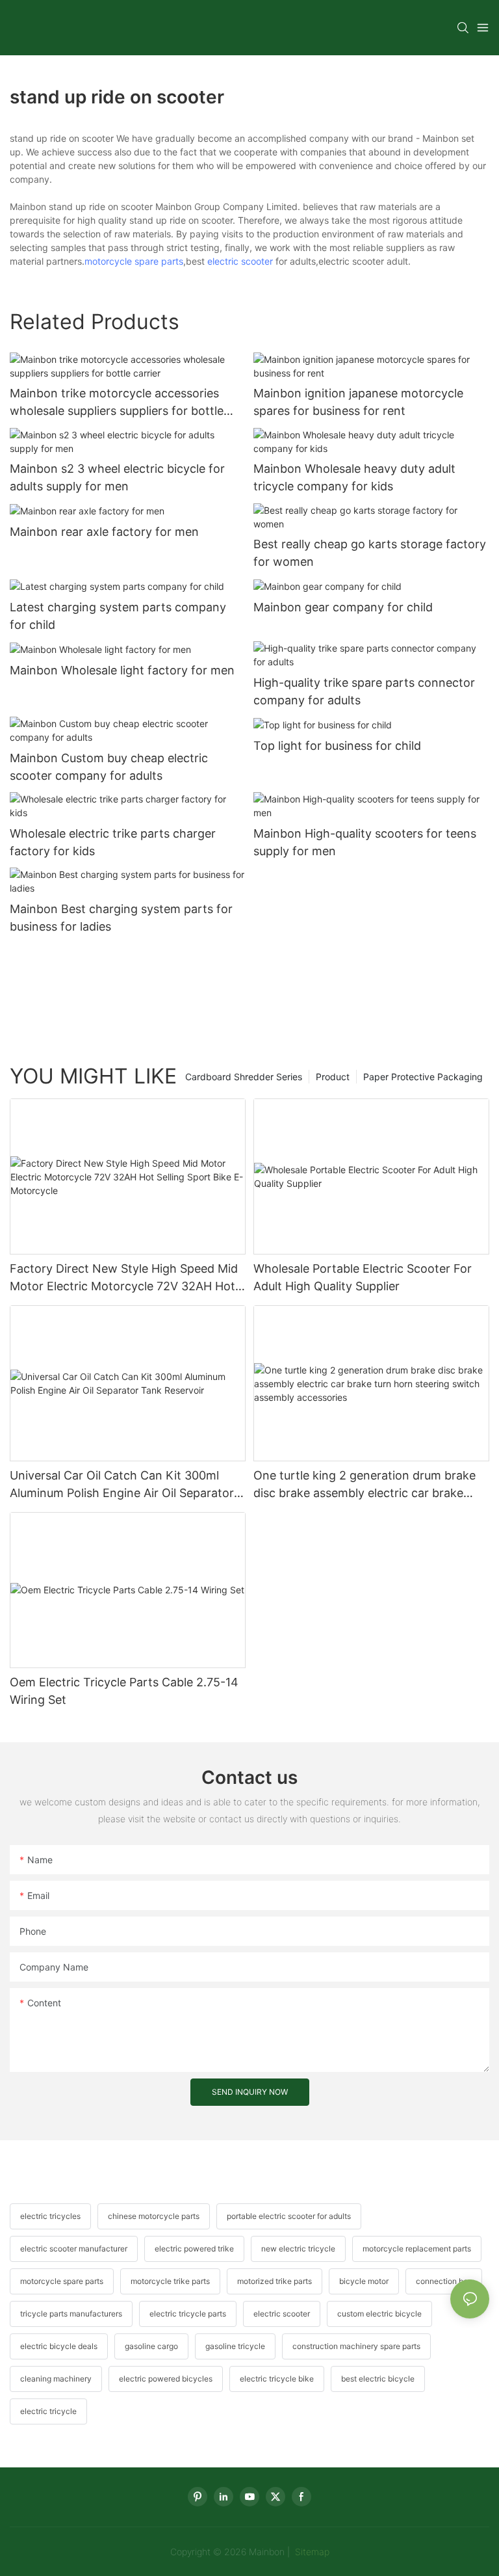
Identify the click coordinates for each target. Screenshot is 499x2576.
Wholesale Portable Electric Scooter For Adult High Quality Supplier (363, 1277)
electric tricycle (48, 2411)
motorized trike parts (275, 2281)
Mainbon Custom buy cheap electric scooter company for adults (109, 767)
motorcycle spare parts (134, 261)
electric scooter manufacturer (74, 2249)
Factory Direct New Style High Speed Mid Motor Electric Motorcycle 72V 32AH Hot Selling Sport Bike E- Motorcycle (124, 1278)
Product (333, 1077)
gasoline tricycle (235, 2346)
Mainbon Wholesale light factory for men (122, 670)
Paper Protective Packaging (423, 1077)
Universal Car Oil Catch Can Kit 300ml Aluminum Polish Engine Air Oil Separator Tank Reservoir (122, 1485)
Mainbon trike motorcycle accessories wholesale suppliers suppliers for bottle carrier (117, 403)
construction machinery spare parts (356, 2346)
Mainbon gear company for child (343, 607)
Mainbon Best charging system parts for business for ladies (121, 918)
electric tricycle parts (188, 2314)
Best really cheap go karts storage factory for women (370, 553)
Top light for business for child (337, 746)
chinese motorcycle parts (154, 2216)
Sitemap (311, 2552)
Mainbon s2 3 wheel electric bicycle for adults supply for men (117, 477)
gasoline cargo (151, 2346)
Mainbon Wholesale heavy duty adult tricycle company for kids (354, 477)
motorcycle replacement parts (417, 2249)
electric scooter (240, 261)
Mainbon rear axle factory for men (104, 532)
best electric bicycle (378, 2379)
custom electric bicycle (379, 2314)
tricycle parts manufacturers (71, 2314)
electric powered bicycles (166, 2379)
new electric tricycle (298, 2249)
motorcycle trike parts (170, 2281)
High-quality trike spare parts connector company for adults (364, 691)
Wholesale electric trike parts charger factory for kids (113, 842)
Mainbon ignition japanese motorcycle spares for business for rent (358, 402)
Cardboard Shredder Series (244, 1077)
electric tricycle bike (277, 2379)
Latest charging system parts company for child (118, 616)
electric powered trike (194, 2249)
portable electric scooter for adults (289, 2216)
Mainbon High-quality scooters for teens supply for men (365, 842)
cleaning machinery (56, 2379)
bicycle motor (364, 2281)
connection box (444, 2281)
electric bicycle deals (59, 2346)
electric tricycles (50, 2216)
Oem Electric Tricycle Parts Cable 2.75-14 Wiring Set (124, 1691)
